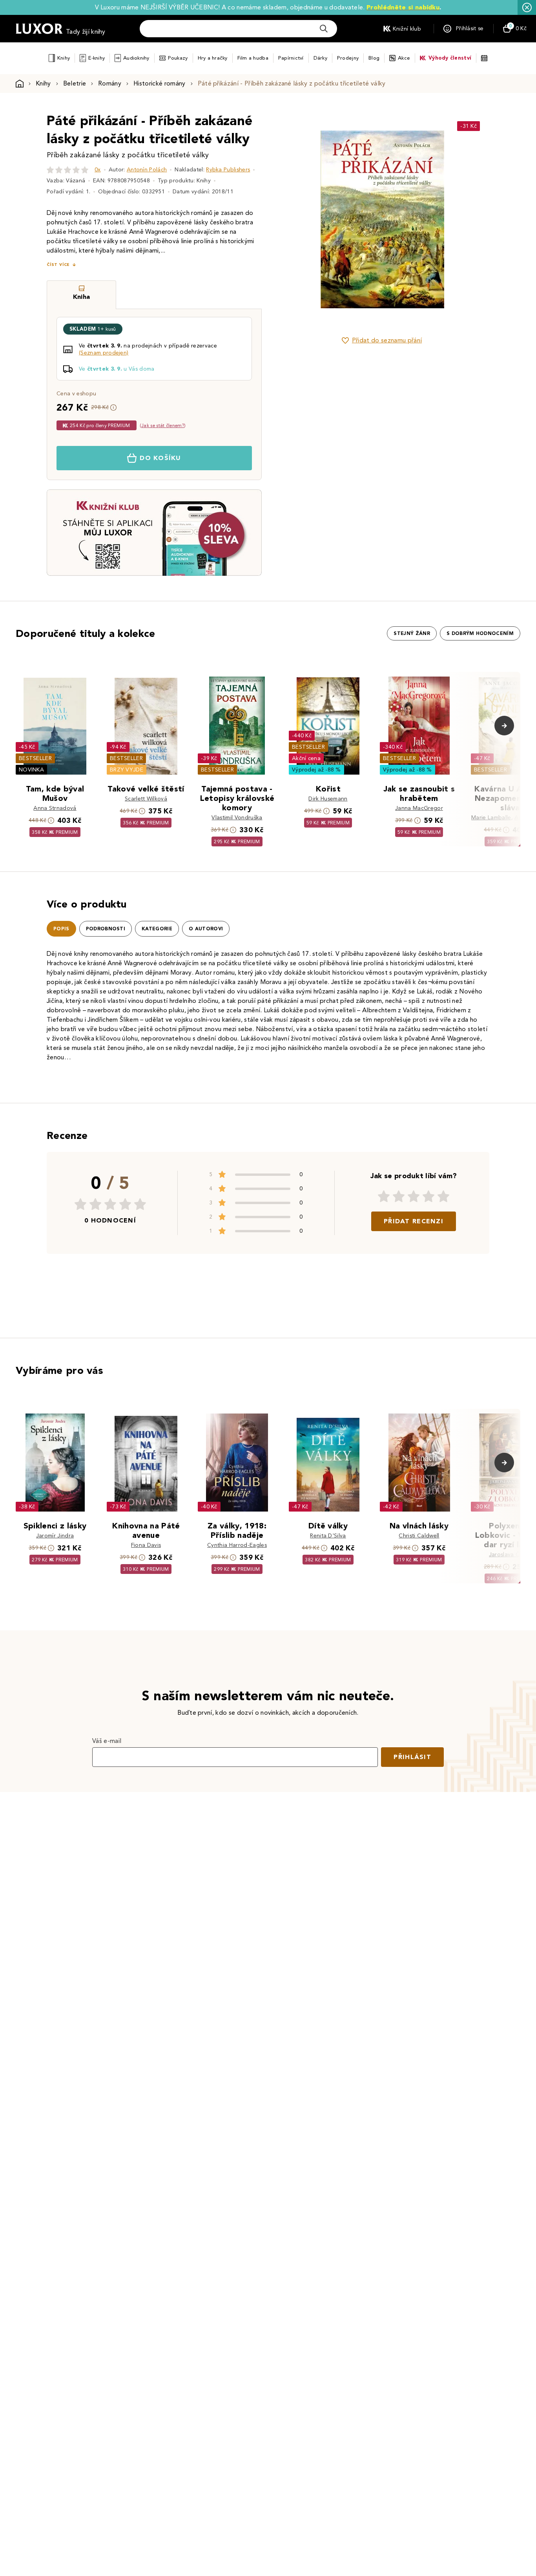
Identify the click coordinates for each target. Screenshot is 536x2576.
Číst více (58, 265)
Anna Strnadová (55, 808)
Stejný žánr (412, 633)
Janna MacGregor (419, 808)
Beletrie (75, 83)
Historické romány (159, 83)
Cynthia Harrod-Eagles (237, 1545)
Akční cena (306, 758)
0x (98, 170)
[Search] (324, 29)
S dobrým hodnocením (480, 633)
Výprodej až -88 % (316, 770)
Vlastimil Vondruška (237, 818)
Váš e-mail (107, 1741)
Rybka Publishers (228, 170)
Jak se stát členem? (163, 425)
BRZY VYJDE (127, 770)
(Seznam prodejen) (104, 353)
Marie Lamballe (491, 818)
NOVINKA (31, 770)
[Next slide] (470, 219)
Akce (404, 58)
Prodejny (348, 58)
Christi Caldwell (419, 1536)
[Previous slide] (294, 219)
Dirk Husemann (328, 799)
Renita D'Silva (328, 1536)
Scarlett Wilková (146, 799)
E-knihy (97, 58)
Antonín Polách (147, 170)
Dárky (320, 58)
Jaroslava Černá (510, 1555)
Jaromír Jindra (55, 1536)
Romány (110, 83)
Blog (374, 58)
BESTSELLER (35, 758)
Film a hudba (253, 58)
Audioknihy (136, 58)
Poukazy (178, 58)
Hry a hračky (213, 58)
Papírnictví (291, 58)
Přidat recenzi (414, 1221)
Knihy (64, 58)
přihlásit (412, 1757)
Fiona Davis (146, 1545)
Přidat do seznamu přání (387, 340)
